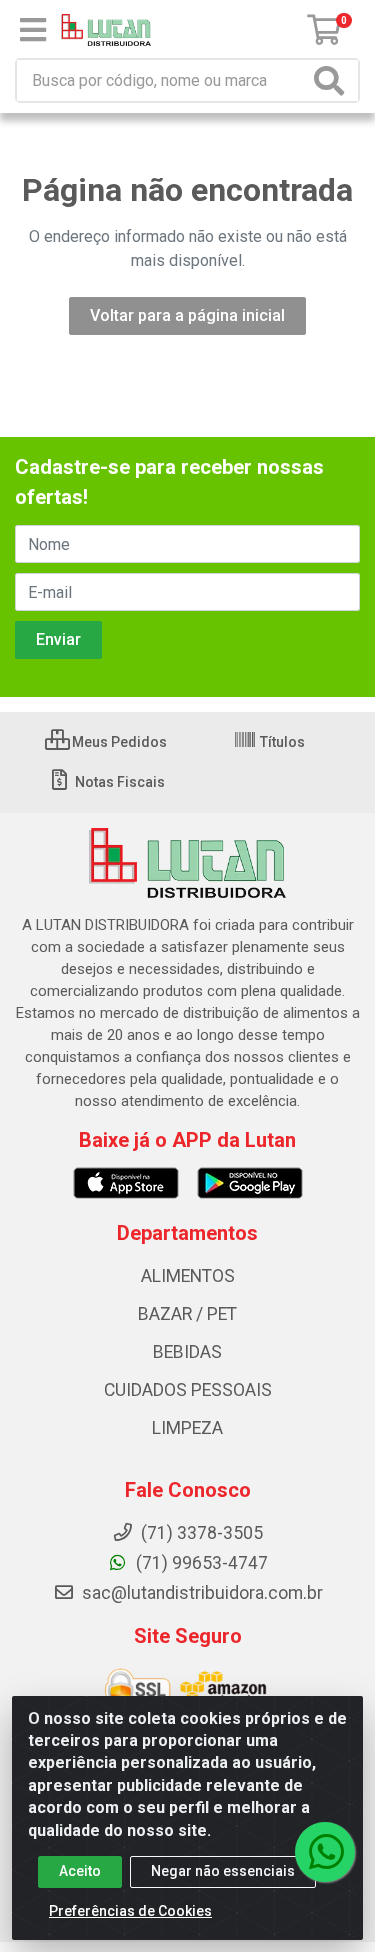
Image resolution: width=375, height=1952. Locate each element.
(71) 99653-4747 (200, 1563)
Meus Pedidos (118, 742)
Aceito (80, 1871)
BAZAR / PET (187, 1314)
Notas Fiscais (118, 782)
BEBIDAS (187, 1352)
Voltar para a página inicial (187, 315)
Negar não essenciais (223, 1871)
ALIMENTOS (188, 1276)
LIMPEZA (187, 1428)
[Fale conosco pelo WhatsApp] (325, 1852)
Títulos (281, 742)
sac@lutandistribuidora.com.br (200, 1593)
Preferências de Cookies (130, 1911)
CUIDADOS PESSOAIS (188, 1390)
